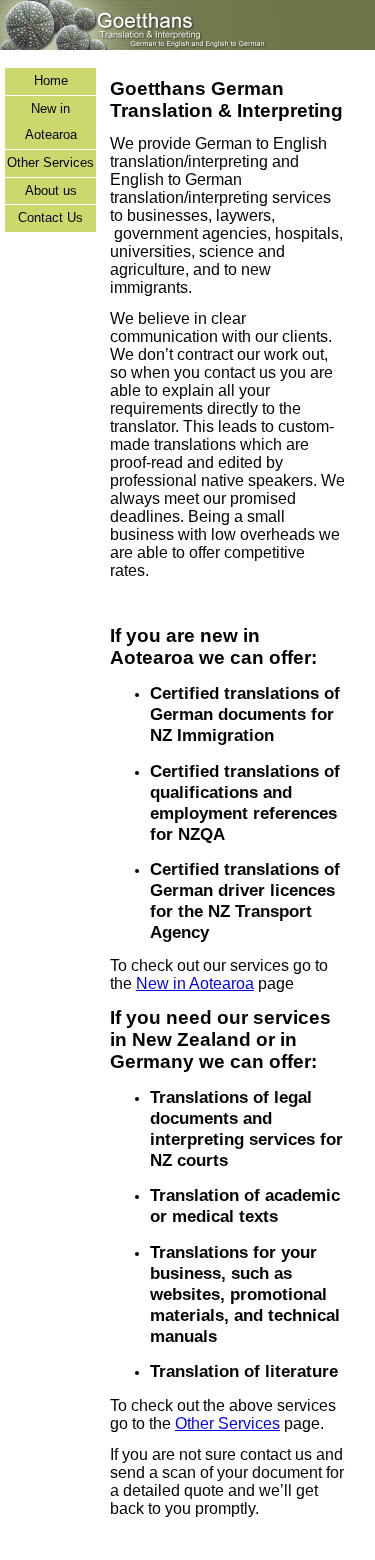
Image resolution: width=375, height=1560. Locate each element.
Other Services (50, 162)
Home (51, 80)
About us (51, 190)
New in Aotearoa (51, 122)
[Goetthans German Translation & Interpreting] (187, 45)
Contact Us (50, 217)
